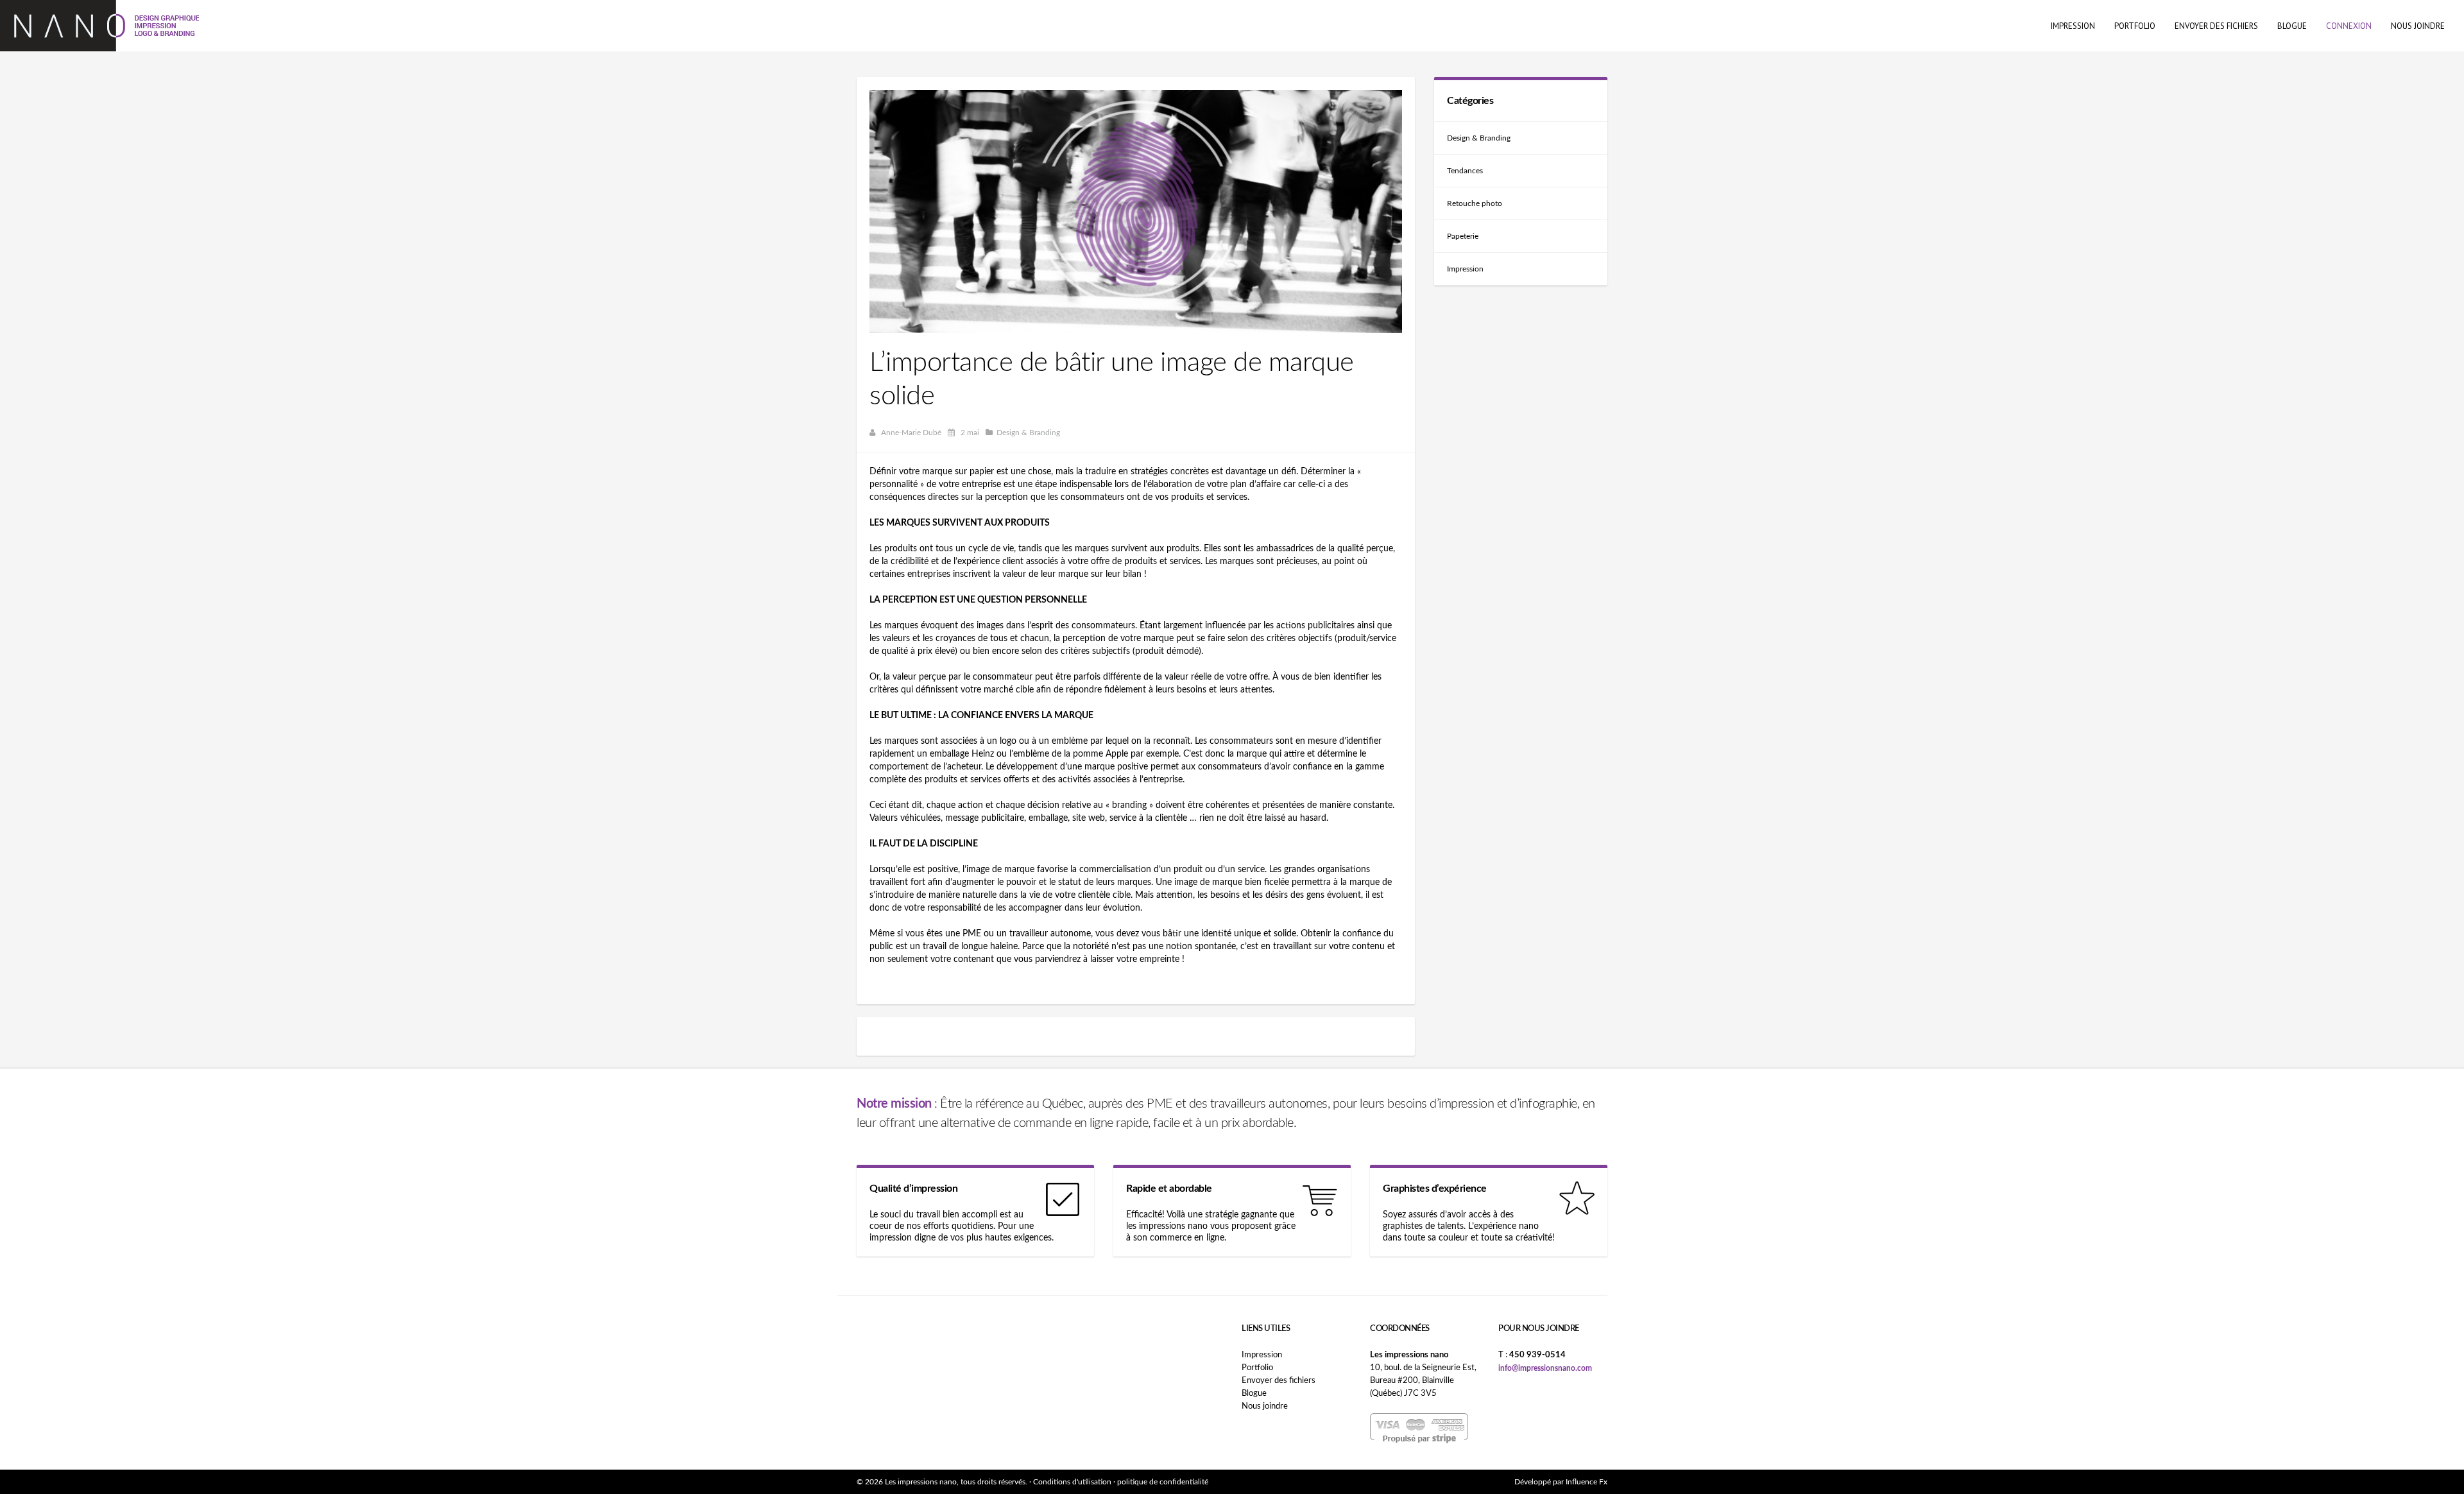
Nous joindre (1265, 1406)
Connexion (2349, 26)
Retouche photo (1475, 203)
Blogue (1254, 1394)
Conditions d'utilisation (1072, 1482)
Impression (1465, 269)
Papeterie (1463, 236)
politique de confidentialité (1163, 1482)
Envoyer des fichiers (1279, 1381)
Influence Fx (1587, 1482)
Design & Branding (1479, 138)
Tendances (1465, 171)
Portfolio (1257, 1368)
